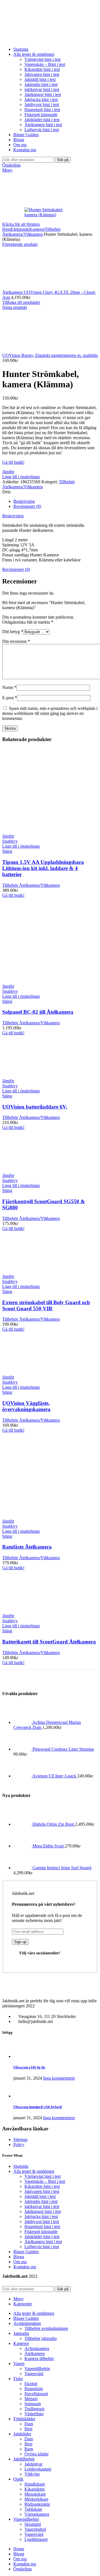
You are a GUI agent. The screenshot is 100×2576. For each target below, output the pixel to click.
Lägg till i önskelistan (21, 477)
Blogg (19, 2257)
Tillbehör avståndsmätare (46, 2328)
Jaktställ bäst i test (40, 79)
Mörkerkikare (36, 2499)
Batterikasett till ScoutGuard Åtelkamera (49, 1642)
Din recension (16, 641)
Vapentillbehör (37, 2369)
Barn (29, 2449)
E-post (10, 698)
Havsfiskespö (36, 2394)
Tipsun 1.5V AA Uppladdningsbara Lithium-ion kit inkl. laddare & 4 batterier (43, 868)
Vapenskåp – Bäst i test (45, 64)
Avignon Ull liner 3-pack (55, 1776)
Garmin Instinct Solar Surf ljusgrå (62, 1868)
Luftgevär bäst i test (42, 130)
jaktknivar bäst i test (42, 89)
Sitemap (20, 2139)
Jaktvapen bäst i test (42, 74)
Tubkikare (33, 2509)
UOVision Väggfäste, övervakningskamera (26, 1406)
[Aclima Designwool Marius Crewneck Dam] (23, 1722)
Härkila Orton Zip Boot (54, 1824)
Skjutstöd (33, 2524)
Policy (19, 2144)
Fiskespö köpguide (41, 115)
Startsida (21, 2166)
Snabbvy (10, 841)
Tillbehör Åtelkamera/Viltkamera (31, 232)
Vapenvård (34, 2374)
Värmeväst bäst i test (42, 59)
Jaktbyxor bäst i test (42, 104)
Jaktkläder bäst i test (42, 120)
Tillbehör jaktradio (41, 2338)
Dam (29, 2424)
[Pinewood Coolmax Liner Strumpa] (23, 1749)
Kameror (37, 229)
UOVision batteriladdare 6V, (35, 1107)
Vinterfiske (34, 2414)
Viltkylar (32, 2474)
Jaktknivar (33, 2464)
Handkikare (35, 2484)
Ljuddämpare (36, 2539)
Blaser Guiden (26, 2252)
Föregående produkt (20, 244)
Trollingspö (34, 2409)
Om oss (20, 2262)
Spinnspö (33, 2404)
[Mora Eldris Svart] (23, 1846)
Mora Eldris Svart (49, 1846)
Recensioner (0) (27, 506)
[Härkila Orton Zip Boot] (23, 1824)
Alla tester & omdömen (34, 2171)
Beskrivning (24, 501)
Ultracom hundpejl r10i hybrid (37, 2107)
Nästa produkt (15, 307)
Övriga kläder (37, 2454)
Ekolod (31, 2384)
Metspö (31, 2399)
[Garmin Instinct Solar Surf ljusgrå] (23, 1868)
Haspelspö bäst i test (42, 110)
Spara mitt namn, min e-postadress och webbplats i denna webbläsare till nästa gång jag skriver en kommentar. (50, 713)
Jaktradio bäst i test (41, 84)
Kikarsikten (35, 2489)
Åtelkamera (35, 2353)
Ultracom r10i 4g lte (29, 2067)
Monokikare (35, 2494)
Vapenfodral (35, 2529)
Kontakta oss (25, 2267)
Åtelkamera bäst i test (43, 125)
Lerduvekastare (38, 2469)
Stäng (7, 851)
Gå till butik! (13, 462)
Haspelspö (34, 2389)
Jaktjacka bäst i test (41, 99)
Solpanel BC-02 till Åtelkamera (38, 1012)
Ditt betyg (13, 632)
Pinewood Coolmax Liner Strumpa (63, 1749)
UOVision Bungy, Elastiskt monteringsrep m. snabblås (50, 355)
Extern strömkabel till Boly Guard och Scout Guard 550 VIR (46, 1305)
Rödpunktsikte (37, 2504)
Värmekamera (37, 2514)
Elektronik (20, 229)
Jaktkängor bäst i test (43, 94)
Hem (7, 229)
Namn (9, 687)
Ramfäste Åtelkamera (27, 1547)
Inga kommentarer (59, 2078)
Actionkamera (37, 2348)
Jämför (8, 472)
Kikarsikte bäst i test (42, 69)
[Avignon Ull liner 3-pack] (23, 1776)
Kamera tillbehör (39, 2358)
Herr (28, 2429)
